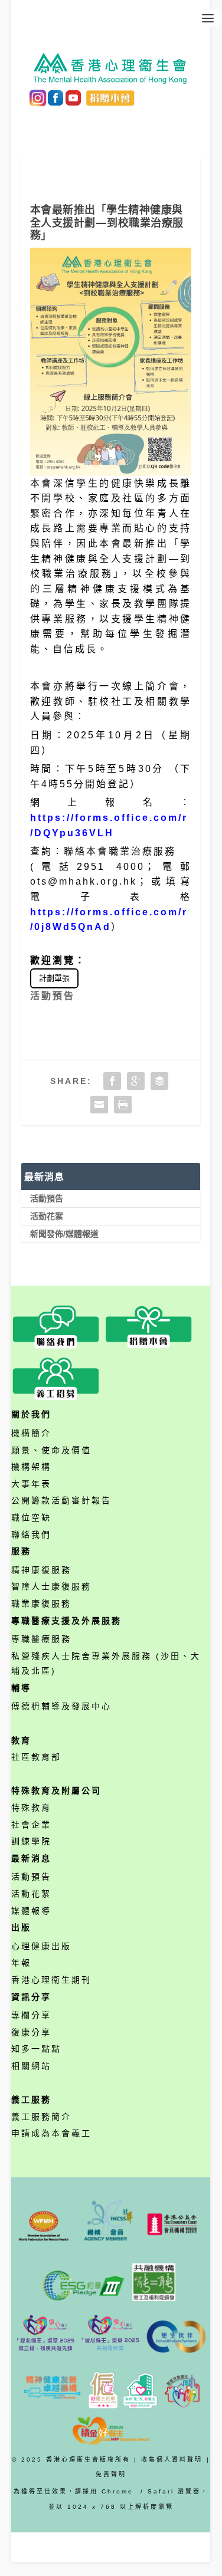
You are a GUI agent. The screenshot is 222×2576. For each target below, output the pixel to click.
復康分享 (31, 2032)
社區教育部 (36, 1757)
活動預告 (53, 996)
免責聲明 (111, 2474)
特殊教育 (31, 1808)
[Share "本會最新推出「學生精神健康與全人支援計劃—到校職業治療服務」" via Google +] (136, 1081)
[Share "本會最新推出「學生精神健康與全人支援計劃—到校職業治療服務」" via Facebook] (112, 1081)
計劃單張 (54, 978)
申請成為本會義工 (51, 2133)
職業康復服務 (41, 1604)
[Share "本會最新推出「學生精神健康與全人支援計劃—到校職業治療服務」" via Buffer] (159, 1081)
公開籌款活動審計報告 (61, 1500)
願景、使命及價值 (51, 1450)
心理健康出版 (41, 1946)
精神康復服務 (41, 1570)
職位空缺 (31, 1517)
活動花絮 (47, 1216)
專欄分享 (31, 2015)
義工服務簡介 (41, 2117)
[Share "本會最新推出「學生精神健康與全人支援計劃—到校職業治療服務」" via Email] (99, 1105)
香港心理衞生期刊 (51, 1980)
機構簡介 (31, 1433)
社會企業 (31, 1825)
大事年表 (31, 1484)
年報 (21, 1963)
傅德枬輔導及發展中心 (61, 1706)
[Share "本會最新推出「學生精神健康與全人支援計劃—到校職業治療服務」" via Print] (123, 1105)
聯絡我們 (31, 1535)
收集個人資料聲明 (172, 2460)
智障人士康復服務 (51, 1586)
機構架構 (31, 1467)
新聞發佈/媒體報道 (64, 1234)
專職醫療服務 (41, 1639)
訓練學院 (31, 1841)
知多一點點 (36, 2049)
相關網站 (31, 2066)
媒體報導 (31, 1911)
